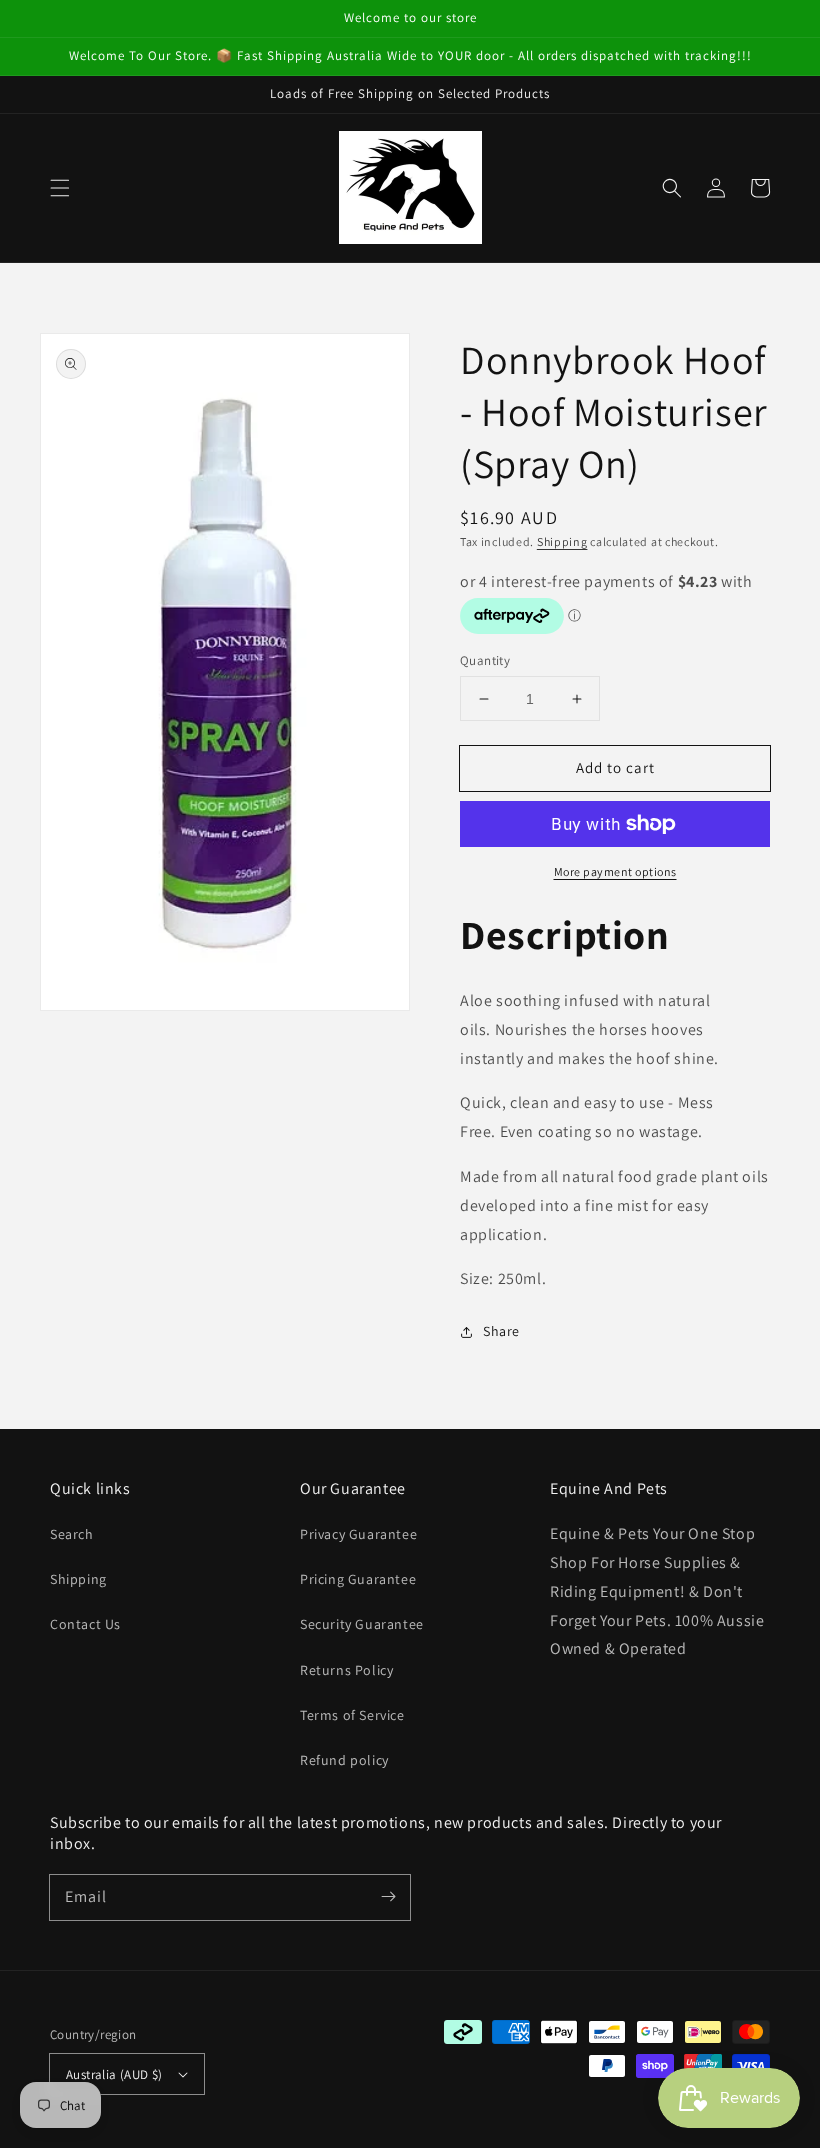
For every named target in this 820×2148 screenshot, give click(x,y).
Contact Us (85, 1624)
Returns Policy (346, 1670)
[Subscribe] (388, 1897)
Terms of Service (352, 1715)
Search (72, 1534)
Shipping (562, 541)
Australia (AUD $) (114, 2074)
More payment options (615, 871)
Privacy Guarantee (358, 1534)
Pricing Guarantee (358, 1579)
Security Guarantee (362, 1624)
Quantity (485, 660)
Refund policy (344, 1760)
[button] (60, 188)
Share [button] (501, 1331)
